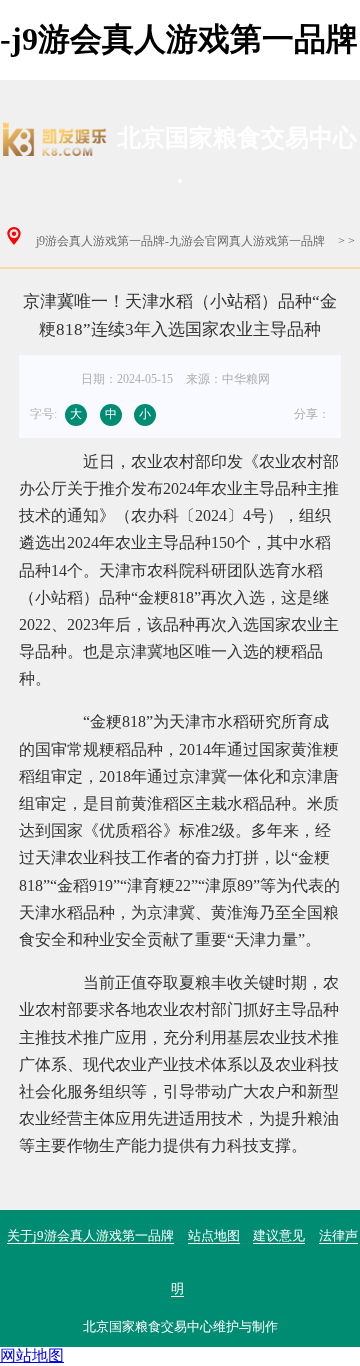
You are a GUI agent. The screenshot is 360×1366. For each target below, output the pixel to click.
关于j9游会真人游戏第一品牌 (90, 1235)
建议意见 (279, 1235)
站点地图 (214, 1235)
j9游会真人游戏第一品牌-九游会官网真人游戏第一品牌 (180, 241)
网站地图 (32, 1355)
